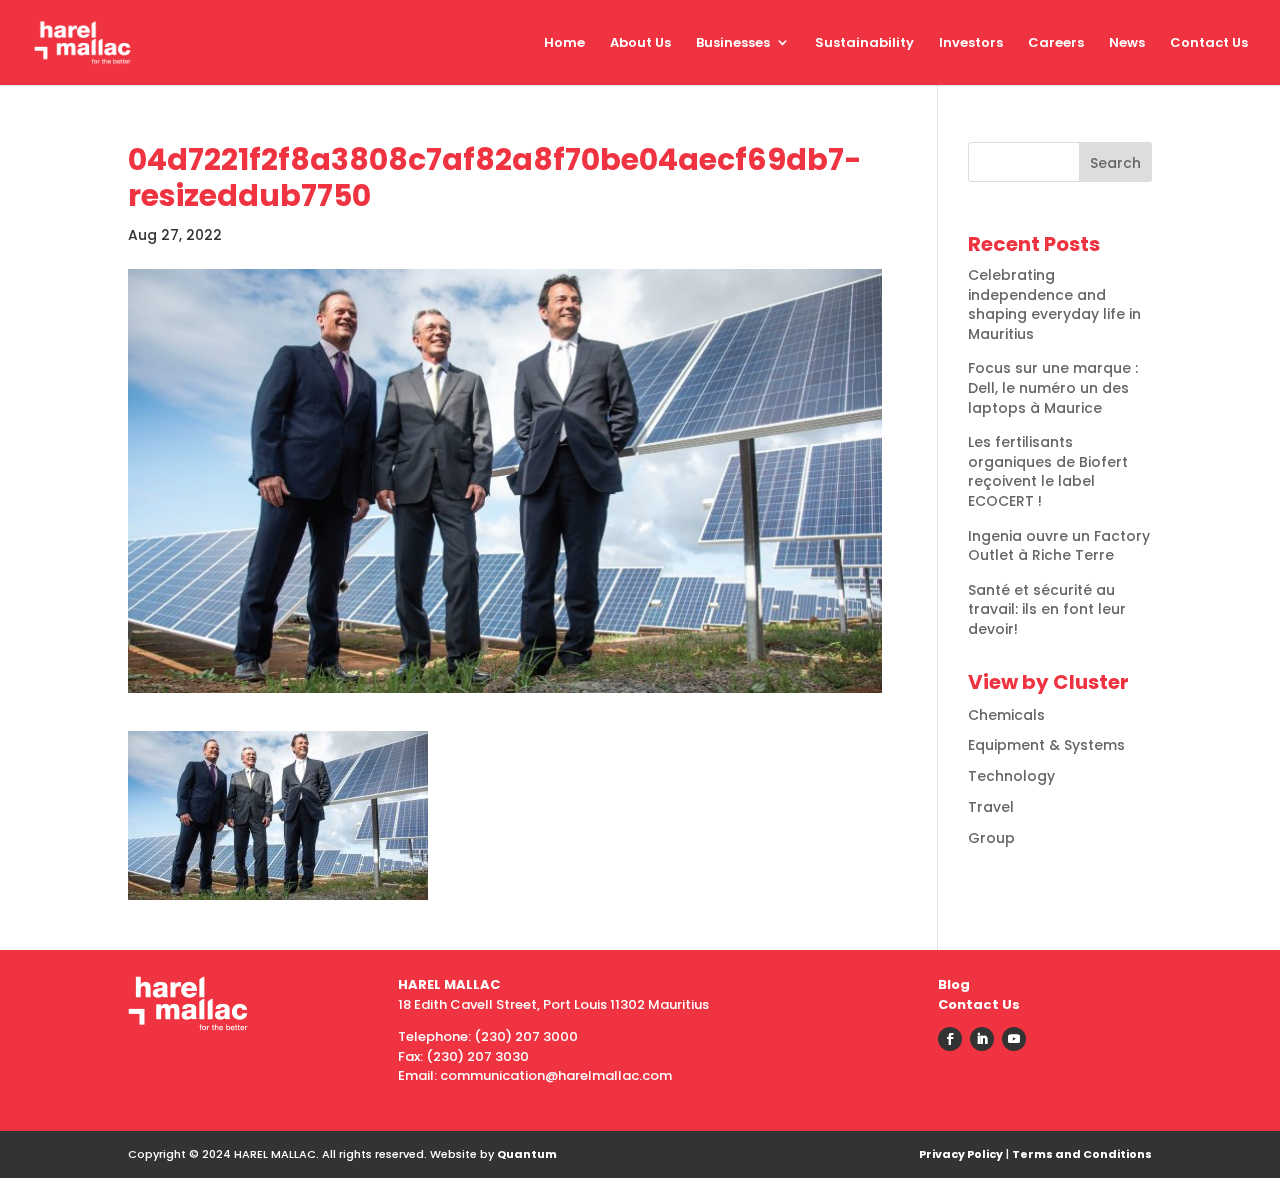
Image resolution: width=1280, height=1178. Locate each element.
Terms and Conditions (1082, 1154)
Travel (991, 807)
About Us (640, 42)
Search (1115, 163)
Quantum (527, 1154)
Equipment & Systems (1046, 745)
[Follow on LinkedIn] (982, 1039)
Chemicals (1006, 715)
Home (564, 42)
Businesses (733, 42)
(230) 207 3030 (477, 1056)
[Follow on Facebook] (950, 1039)
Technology (1011, 776)
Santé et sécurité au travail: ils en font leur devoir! (1047, 609)
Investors (971, 42)
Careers (1056, 42)
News (1127, 42)
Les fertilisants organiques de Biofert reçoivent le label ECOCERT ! (1048, 471)
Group (991, 838)
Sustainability (864, 42)
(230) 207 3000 (526, 1036)
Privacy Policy (961, 1154)
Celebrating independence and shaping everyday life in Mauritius (1054, 304)
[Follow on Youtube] (1014, 1039)
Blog (954, 984)
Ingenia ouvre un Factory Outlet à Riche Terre (1059, 546)
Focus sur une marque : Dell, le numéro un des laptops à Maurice (1053, 387)
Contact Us (1209, 42)
